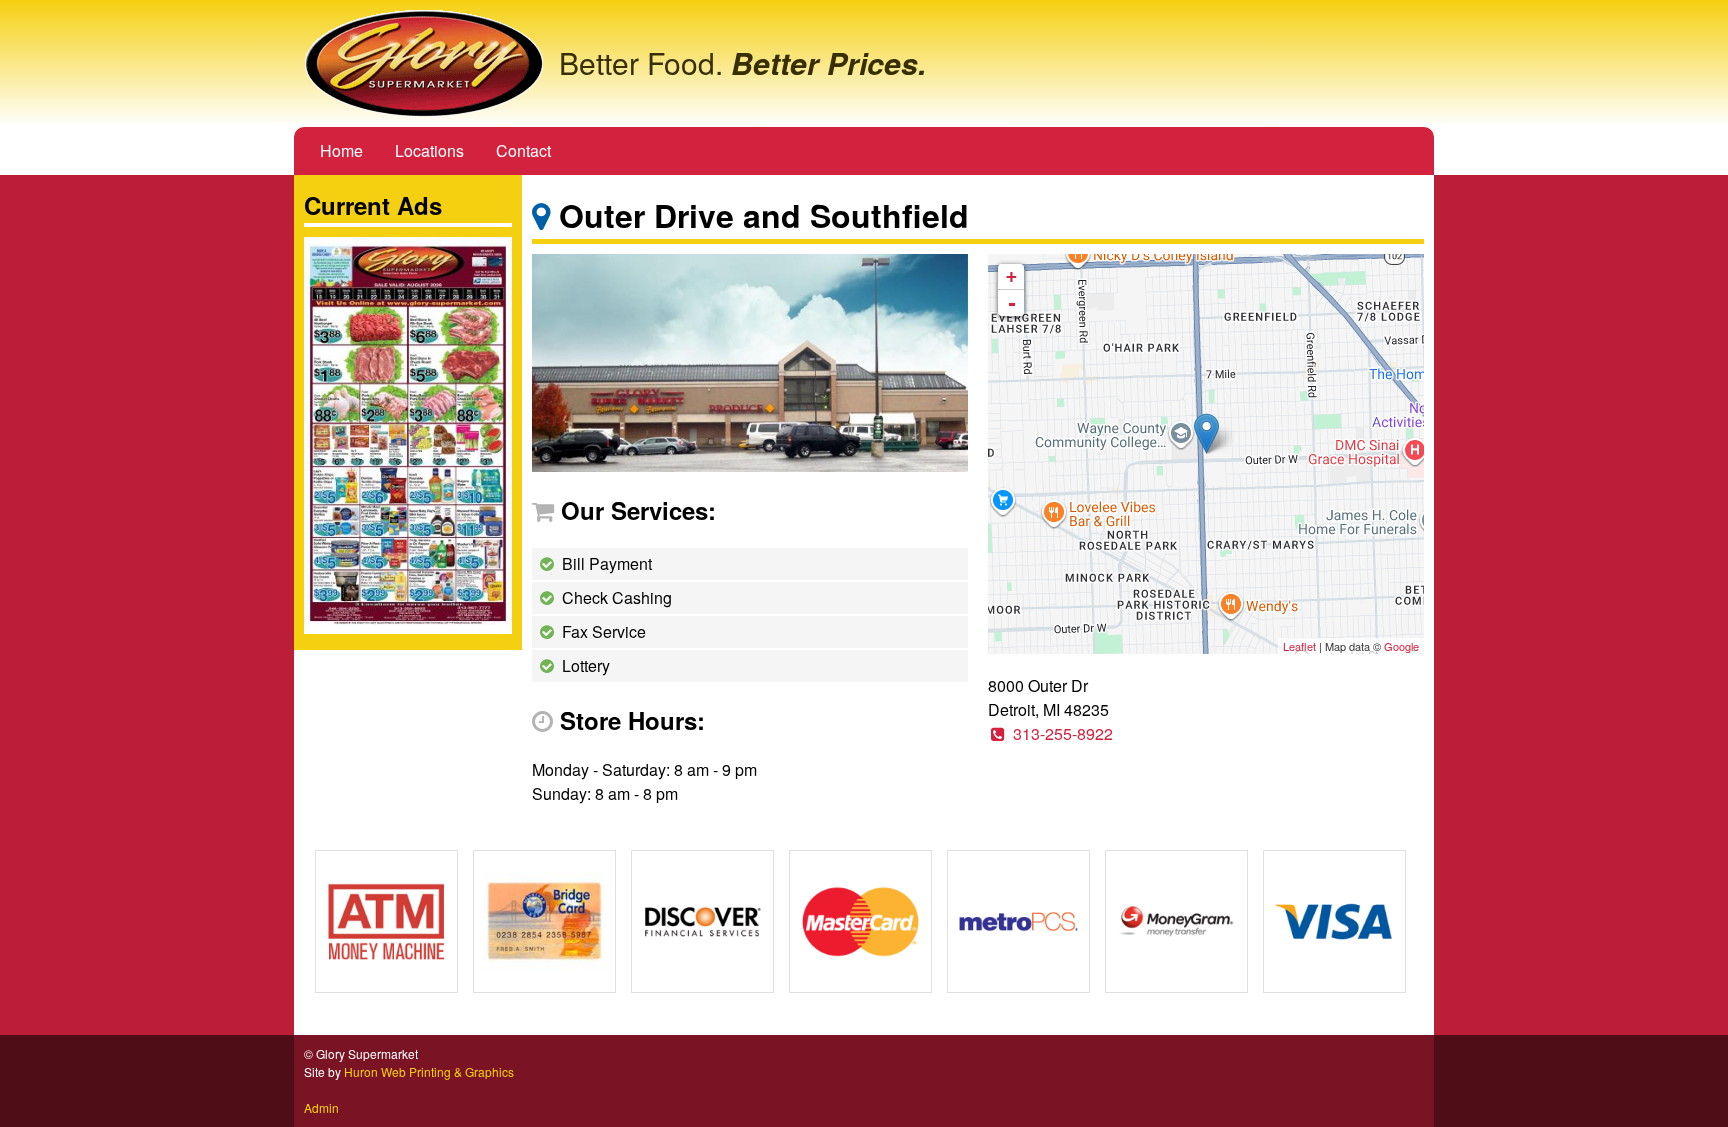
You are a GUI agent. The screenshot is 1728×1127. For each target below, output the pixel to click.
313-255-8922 (1063, 733)
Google (1401, 646)
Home (341, 150)
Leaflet (1299, 646)
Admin (321, 1107)
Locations (429, 150)
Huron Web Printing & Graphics (429, 1071)
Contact (523, 150)
